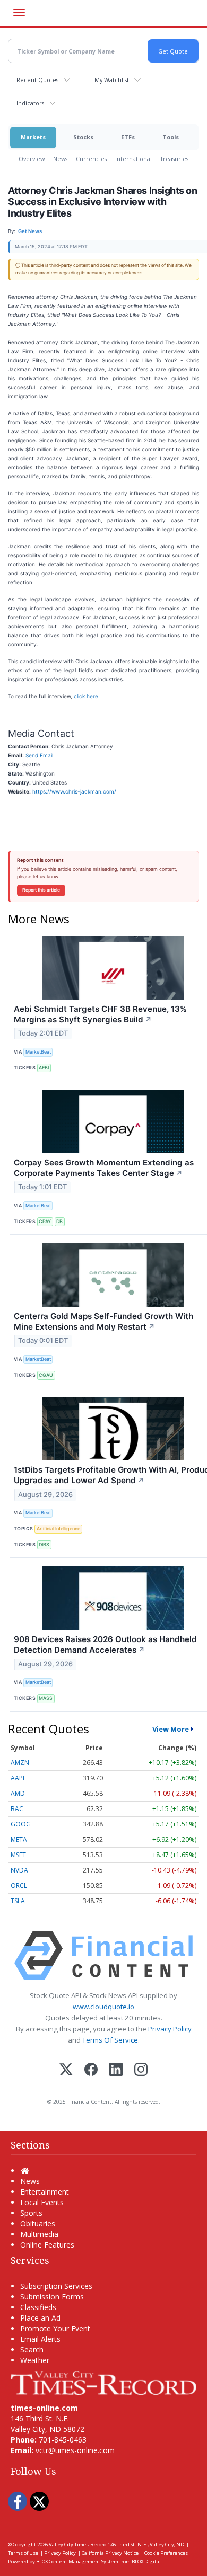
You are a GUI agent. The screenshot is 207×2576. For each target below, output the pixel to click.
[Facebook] (91, 2070)
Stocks (83, 137)
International (133, 159)
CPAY (45, 1221)
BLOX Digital (146, 2561)
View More (171, 1729)
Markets (33, 137)
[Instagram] (141, 2070)
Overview (32, 159)
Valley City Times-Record (78, 2544)
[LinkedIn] (116, 2070)
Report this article (41, 890)
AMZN (20, 1763)
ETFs (128, 137)
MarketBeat (38, 1052)
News (60, 159)
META (19, 1839)
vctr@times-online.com (75, 2450)
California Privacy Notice (110, 2553)
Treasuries (174, 159)
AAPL (18, 1778)
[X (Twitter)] (66, 2070)
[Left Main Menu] (19, 13)
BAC (17, 1809)
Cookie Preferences (166, 2553)
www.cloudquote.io (103, 2007)
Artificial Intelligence (58, 1528)
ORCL (19, 1886)
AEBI (44, 1068)
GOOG (21, 1824)
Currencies (91, 159)
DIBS (44, 1544)
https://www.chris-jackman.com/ (74, 791)
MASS (46, 1698)
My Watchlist (112, 80)
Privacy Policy (170, 2029)
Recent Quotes (37, 80)
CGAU (46, 1375)
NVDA (19, 1870)
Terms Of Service (110, 2040)
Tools (171, 137)
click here (86, 696)
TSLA (18, 1901)
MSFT (18, 1855)
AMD (18, 1793)
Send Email (39, 755)
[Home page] (103, 2382)
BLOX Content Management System (77, 2561)
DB (59, 1221)
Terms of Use (23, 2553)
